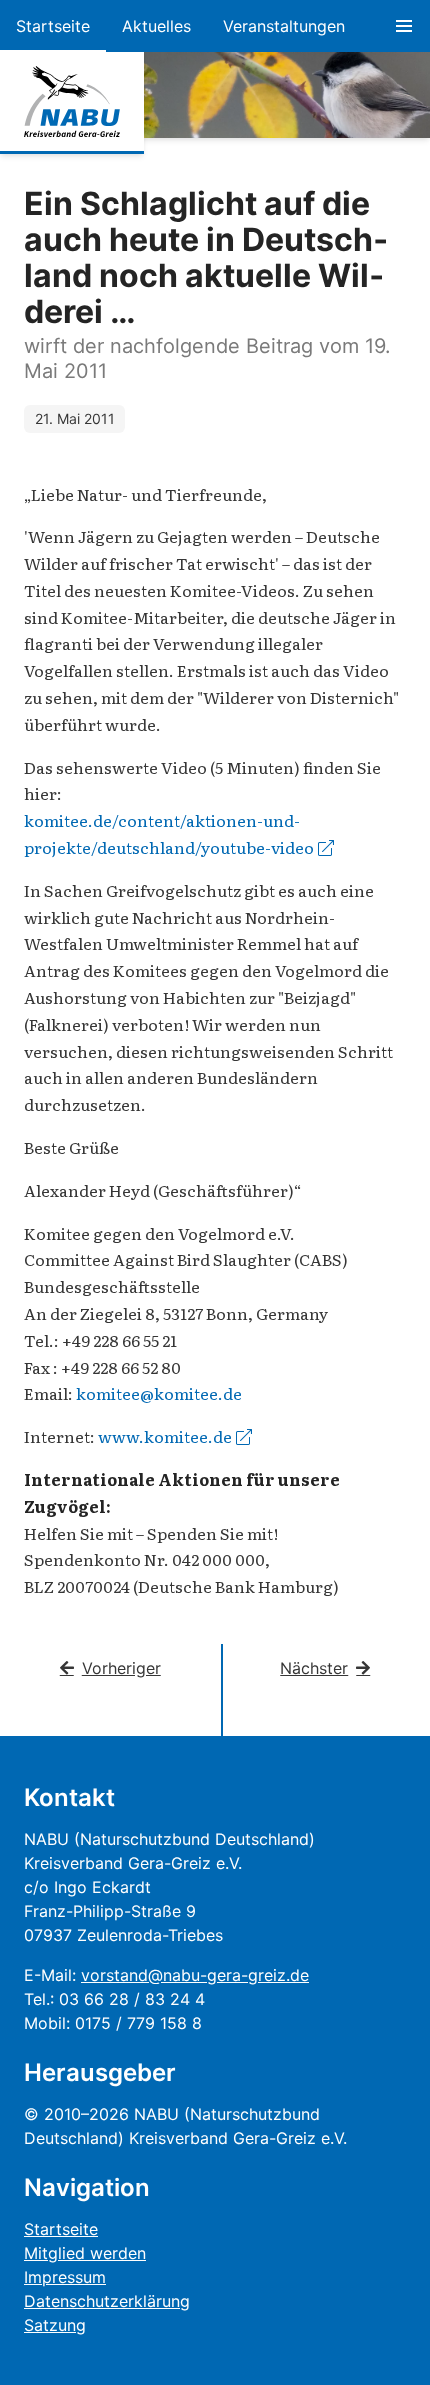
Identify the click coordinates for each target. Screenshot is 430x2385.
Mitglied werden (85, 2253)
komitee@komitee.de (159, 1393)
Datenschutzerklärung (107, 2301)
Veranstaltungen (284, 26)
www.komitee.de (165, 1436)
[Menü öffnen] (404, 26)
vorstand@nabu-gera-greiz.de (195, 1975)
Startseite (53, 26)
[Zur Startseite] (72, 102)
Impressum (65, 2277)
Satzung (55, 2325)
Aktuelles (156, 26)
